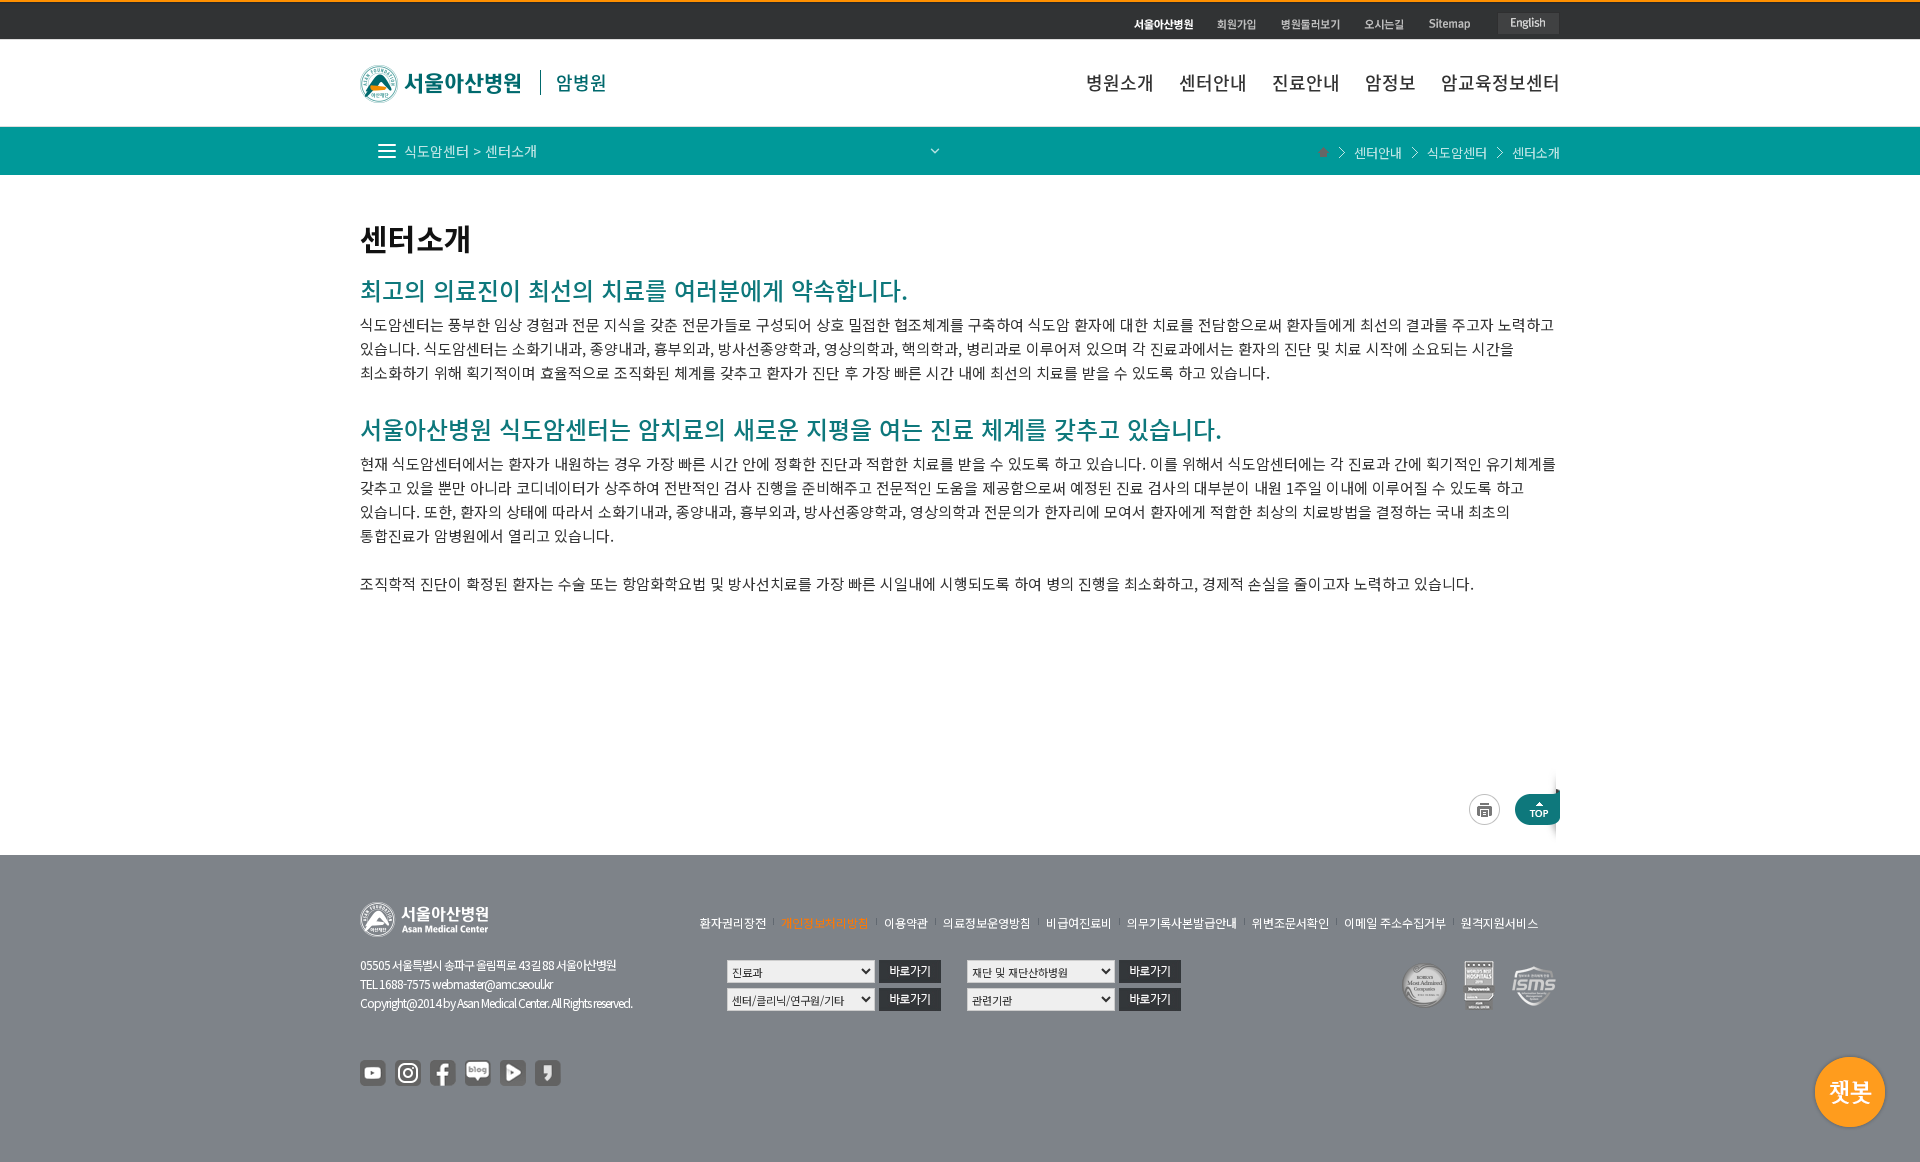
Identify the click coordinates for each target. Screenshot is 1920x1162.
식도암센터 (1457, 152)
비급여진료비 (1079, 922)
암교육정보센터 (1500, 82)
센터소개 (1536, 152)
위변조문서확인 (1290, 922)
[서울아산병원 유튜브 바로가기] (374, 1074)
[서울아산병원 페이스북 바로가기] (444, 1074)
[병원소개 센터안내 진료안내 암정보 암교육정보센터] (960, 35)
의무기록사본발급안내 (1182, 922)
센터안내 (1213, 82)
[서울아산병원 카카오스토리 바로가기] (549, 1074)
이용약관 (906, 922)
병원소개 (1120, 82)
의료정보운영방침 (987, 922)
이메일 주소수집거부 (1395, 922)
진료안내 (1306, 82)
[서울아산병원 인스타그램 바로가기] (409, 1074)
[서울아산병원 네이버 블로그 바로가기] (479, 1074)
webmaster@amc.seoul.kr (492, 983)
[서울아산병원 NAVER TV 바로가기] (514, 1074)
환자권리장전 (733, 922)
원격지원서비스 (1499, 922)
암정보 (1390, 82)
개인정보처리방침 (825, 922)
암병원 (581, 82)
